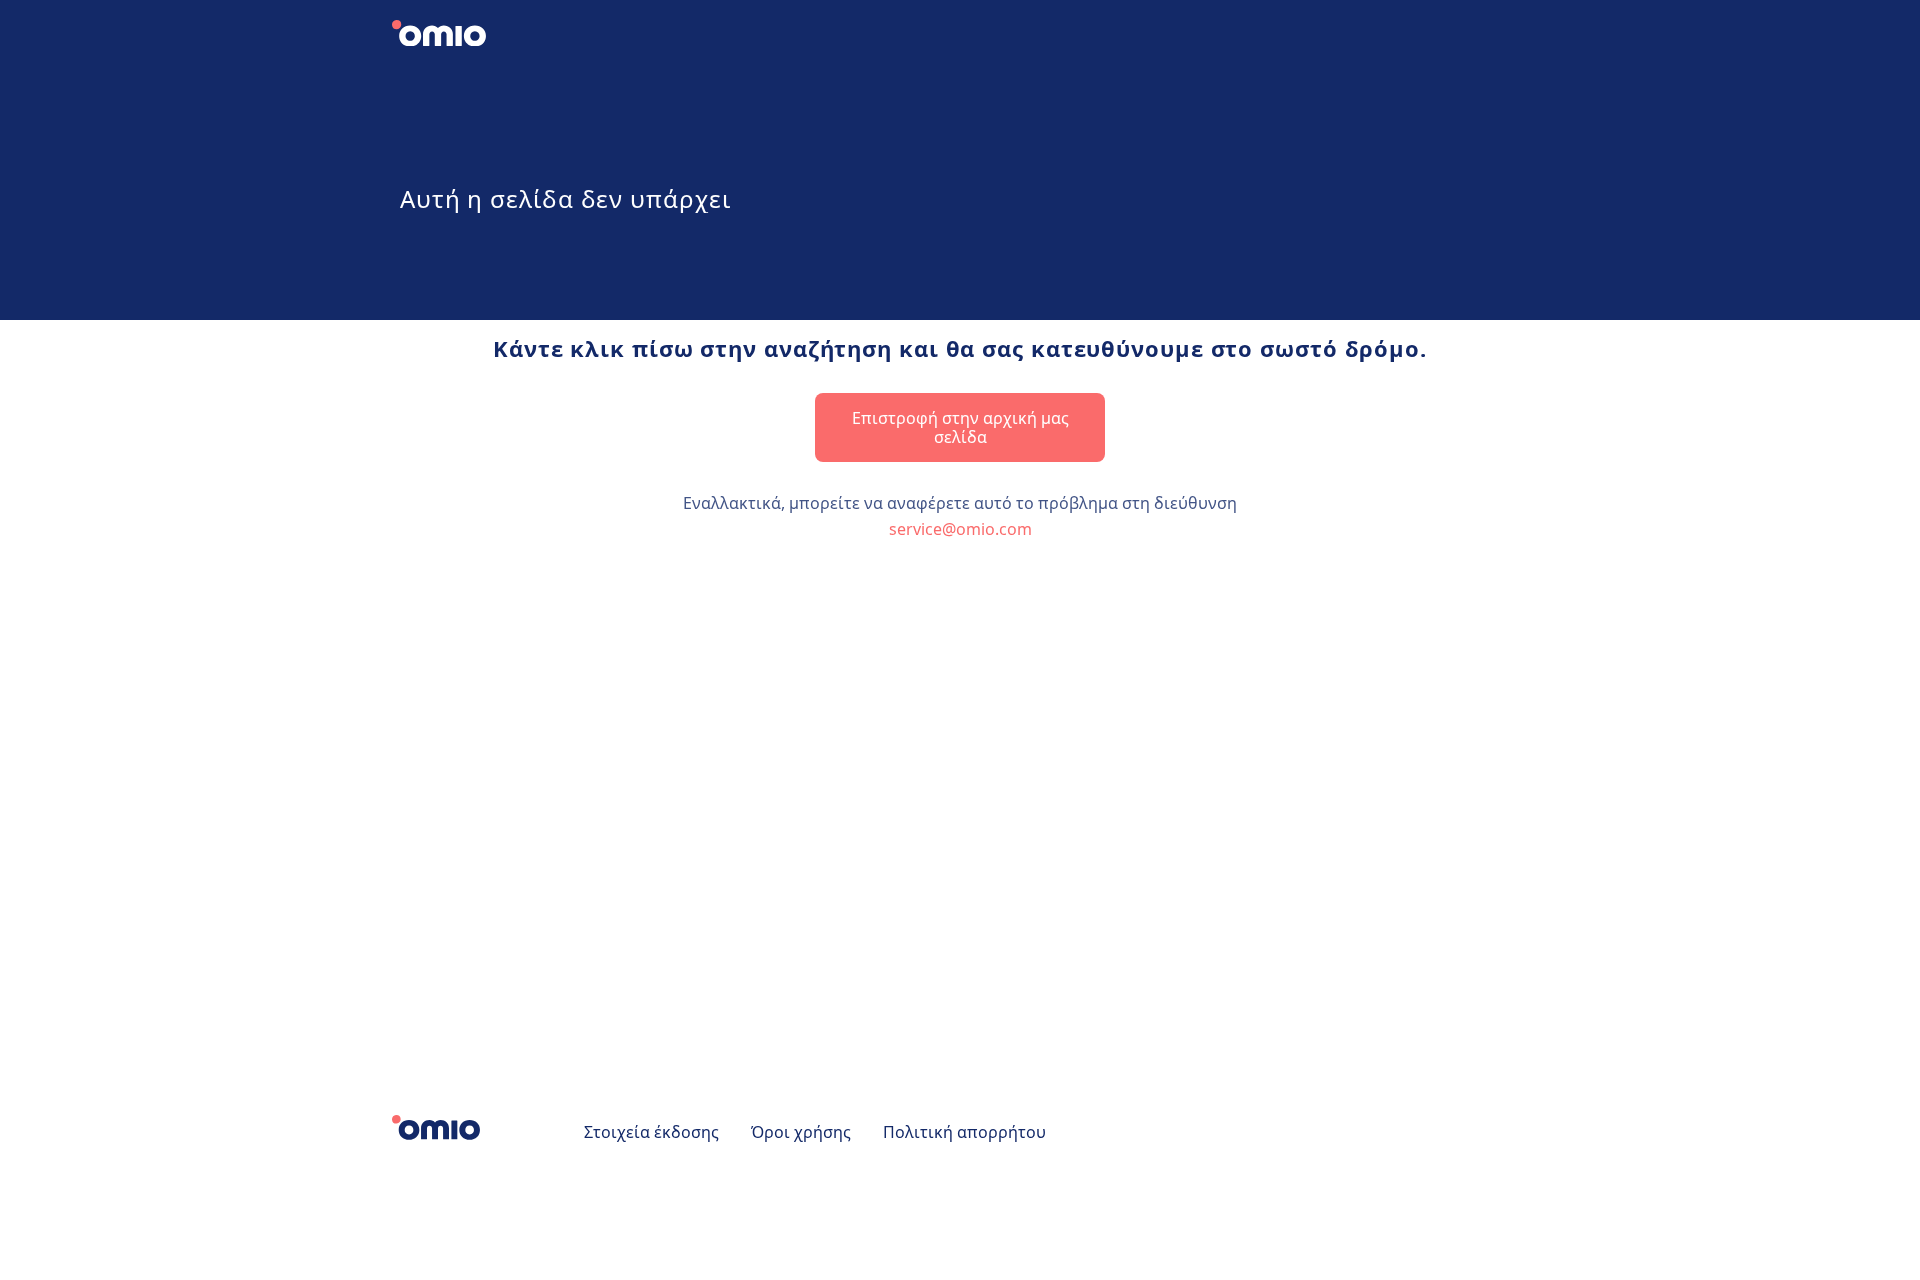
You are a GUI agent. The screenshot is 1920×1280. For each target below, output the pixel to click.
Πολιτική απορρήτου (964, 1132)
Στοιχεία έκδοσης (651, 1132)
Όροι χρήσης (801, 1132)
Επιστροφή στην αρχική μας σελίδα (960, 427)
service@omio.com (960, 529)
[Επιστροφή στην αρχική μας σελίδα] (455, 36)
